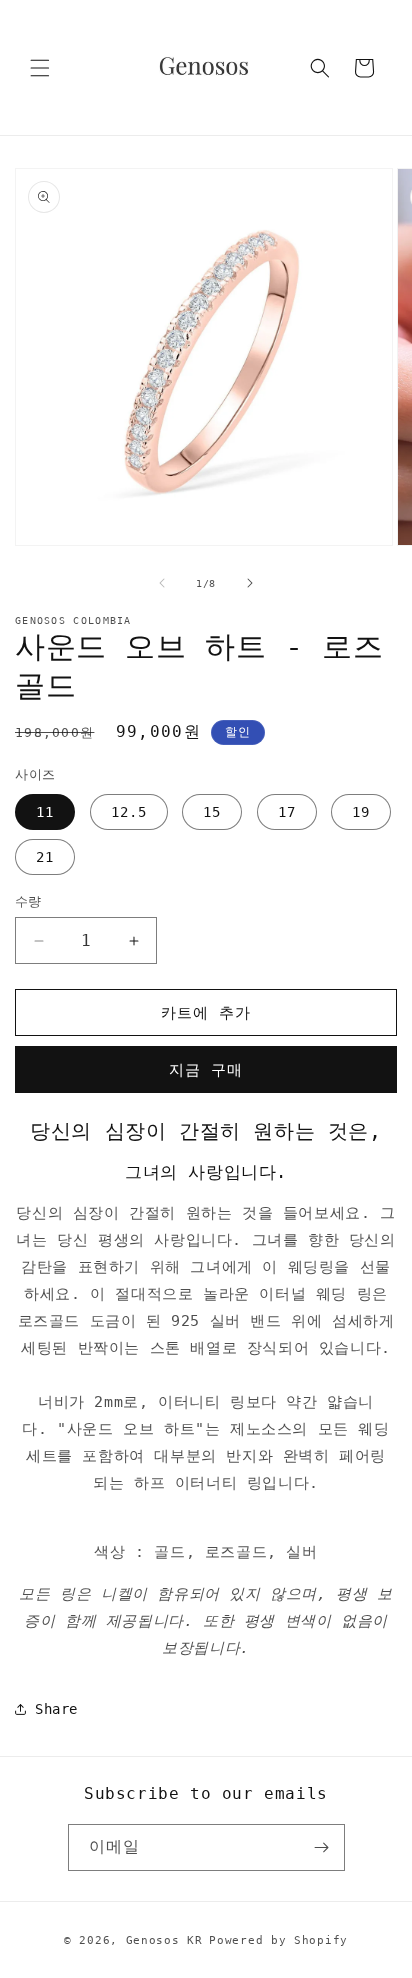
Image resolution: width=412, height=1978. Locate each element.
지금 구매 (206, 1070)
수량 (28, 901)
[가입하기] (322, 1847)
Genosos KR (164, 1940)
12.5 (129, 812)
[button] (40, 68)
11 (45, 812)
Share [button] (56, 1709)
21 (45, 857)
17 (287, 812)
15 (212, 812)
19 (361, 812)
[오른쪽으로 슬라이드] (250, 583)
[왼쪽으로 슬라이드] (162, 583)
